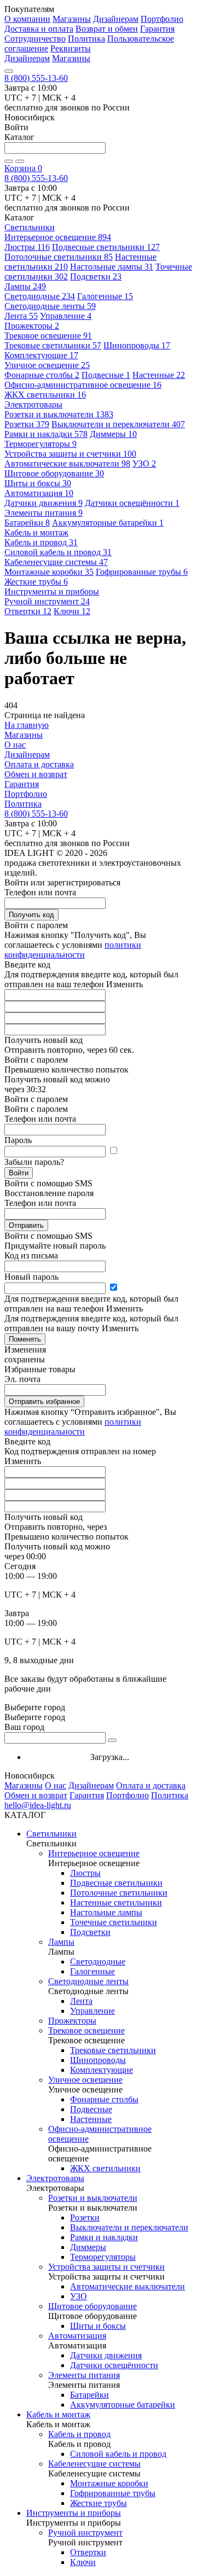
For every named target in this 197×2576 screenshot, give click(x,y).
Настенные (159, 375)
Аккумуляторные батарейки (108, 523)
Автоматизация (39, 493)
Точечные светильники (114, 1922)
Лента (21, 316)
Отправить (26, 1225)
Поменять (25, 1339)
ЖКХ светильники (45, 395)
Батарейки (27, 523)
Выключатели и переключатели (118, 424)
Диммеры (113, 434)
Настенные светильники (116, 1902)
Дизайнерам (116, 19)
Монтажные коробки (49, 572)
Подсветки (96, 276)
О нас (15, 745)
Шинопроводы (137, 345)
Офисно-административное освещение (83, 385)
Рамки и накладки (46, 434)
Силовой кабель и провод (58, 552)
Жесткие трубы (36, 582)
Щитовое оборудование (54, 473)
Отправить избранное (44, 1401)
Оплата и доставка (39, 764)
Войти (19, 1173)
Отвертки (28, 611)
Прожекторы (32, 326)
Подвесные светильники (106, 247)
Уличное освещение (47, 365)
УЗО (144, 464)
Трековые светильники (53, 345)
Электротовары (55, 2178)
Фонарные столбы (42, 375)
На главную (27, 725)
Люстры (27, 247)
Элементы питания (44, 513)
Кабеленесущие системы (56, 562)
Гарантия (157, 29)
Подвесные (106, 375)
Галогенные (105, 296)
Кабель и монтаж (58, 2414)
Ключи (72, 611)
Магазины (72, 19)
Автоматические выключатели (67, 464)
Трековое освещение (48, 336)
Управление (66, 316)
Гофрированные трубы (142, 572)
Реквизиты (71, 48)
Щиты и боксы (38, 483)
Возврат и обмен (107, 29)
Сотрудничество (35, 39)
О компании (27, 19)
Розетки (27, 424)
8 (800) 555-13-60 (36, 78)
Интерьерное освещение (58, 237)
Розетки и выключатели (59, 414)
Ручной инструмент (47, 601)
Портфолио (162, 19)
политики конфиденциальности (73, 950)
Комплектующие (41, 355)
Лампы (25, 286)
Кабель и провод (41, 542)
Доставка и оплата (39, 29)
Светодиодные (40, 296)
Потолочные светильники (59, 257)
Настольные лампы (112, 267)
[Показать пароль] (113, 1151)
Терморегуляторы (40, 444)
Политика (86, 39)
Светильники (51, 1834)
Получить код (31, 915)
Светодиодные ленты (50, 306)
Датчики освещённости (132, 503)
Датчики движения (44, 503)
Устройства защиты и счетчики (70, 454)
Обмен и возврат (36, 774)
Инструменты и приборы (74, 2513)
